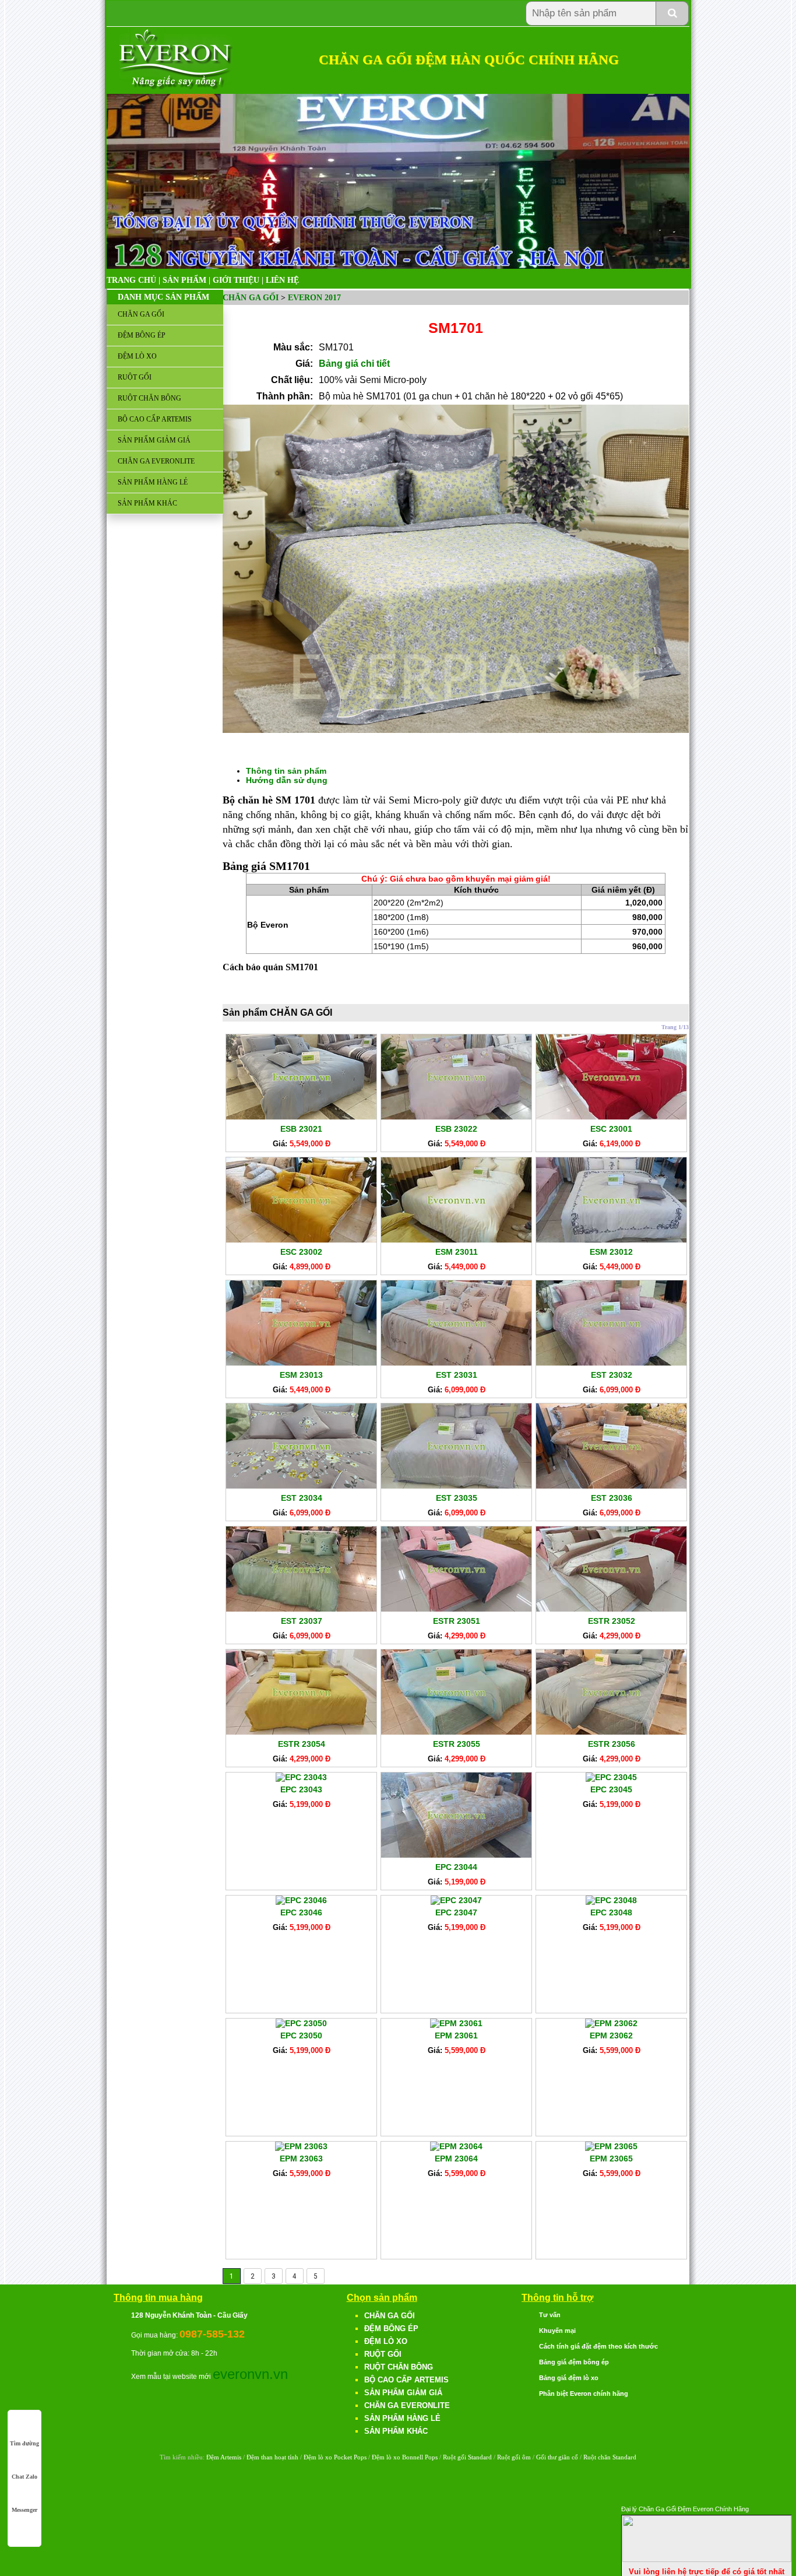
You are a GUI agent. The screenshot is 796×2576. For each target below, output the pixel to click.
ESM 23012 (611, 1252)
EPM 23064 (456, 2159)
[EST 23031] (456, 1363)
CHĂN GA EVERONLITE (156, 461)
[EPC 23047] (456, 1900)
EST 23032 (612, 1375)
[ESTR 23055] (456, 1732)
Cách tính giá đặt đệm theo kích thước (598, 2346)
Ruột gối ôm (514, 2457)
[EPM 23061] (456, 2023)
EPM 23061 (456, 2035)
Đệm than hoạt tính (272, 2457)
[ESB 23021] (301, 1117)
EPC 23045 (611, 1789)
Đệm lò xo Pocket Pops (335, 2457)
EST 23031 (457, 1375)
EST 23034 (302, 1498)
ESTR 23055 (457, 1744)
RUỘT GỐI (135, 377)
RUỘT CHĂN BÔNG (149, 398)
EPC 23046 (301, 1912)
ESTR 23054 (302, 1744)
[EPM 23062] (611, 2023)
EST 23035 (457, 1498)
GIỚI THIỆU (236, 280)
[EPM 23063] (301, 2146)
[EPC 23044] (456, 1855)
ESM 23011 (457, 1252)
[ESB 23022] (456, 1117)
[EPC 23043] (301, 1777)
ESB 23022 (456, 1129)
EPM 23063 (301, 2159)
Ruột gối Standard (467, 2457)
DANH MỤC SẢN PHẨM (163, 297)
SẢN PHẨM (184, 280)
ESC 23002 (301, 1252)
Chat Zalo (24, 2477)
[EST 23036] (611, 1486)
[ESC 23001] (611, 1117)
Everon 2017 (314, 298)
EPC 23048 (611, 1912)
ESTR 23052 (612, 1621)
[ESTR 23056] (611, 1732)
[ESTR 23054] (301, 1732)
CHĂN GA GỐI (141, 314)
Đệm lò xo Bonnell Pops (405, 2457)
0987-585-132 (212, 2334)
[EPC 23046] (301, 1900)
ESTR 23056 (612, 1744)
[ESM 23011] (456, 1240)
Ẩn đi (781, 2507)
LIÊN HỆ (282, 280)
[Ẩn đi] (707, 2559)
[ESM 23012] (611, 1240)
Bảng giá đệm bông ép (574, 2362)
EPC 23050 (301, 2035)
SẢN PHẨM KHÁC (147, 503)
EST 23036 (612, 1498)
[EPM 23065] (611, 2146)
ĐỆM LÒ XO (137, 356)
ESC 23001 (611, 1129)
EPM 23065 (611, 2159)
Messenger (24, 2510)
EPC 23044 (456, 1867)
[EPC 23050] (301, 2023)
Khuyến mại (557, 2331)
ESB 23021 (301, 1129)
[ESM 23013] (301, 1363)
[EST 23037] (301, 1609)
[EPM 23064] (456, 2146)
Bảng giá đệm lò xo (569, 2378)
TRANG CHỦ (131, 280)
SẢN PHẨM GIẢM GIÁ (154, 440)
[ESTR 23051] (456, 1609)
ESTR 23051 (457, 1621)
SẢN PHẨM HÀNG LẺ (153, 482)
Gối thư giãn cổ (557, 2457)
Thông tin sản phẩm (286, 771)
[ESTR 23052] (611, 1609)
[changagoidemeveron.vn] (176, 87)
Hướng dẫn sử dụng (287, 780)
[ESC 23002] (301, 1240)
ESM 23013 (301, 1375)
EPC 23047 (456, 1912)
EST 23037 (302, 1621)
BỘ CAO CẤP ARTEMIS (155, 419)
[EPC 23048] (611, 1900)
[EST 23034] (301, 1486)
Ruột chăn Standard (610, 2457)
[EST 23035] (456, 1486)
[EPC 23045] (611, 1777)
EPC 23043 (301, 1789)
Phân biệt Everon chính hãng (584, 2393)
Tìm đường (24, 2443)
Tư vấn (550, 2315)
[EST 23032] (611, 1363)
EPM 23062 (611, 2035)
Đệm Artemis (224, 2457)
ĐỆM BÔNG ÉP (142, 335)
